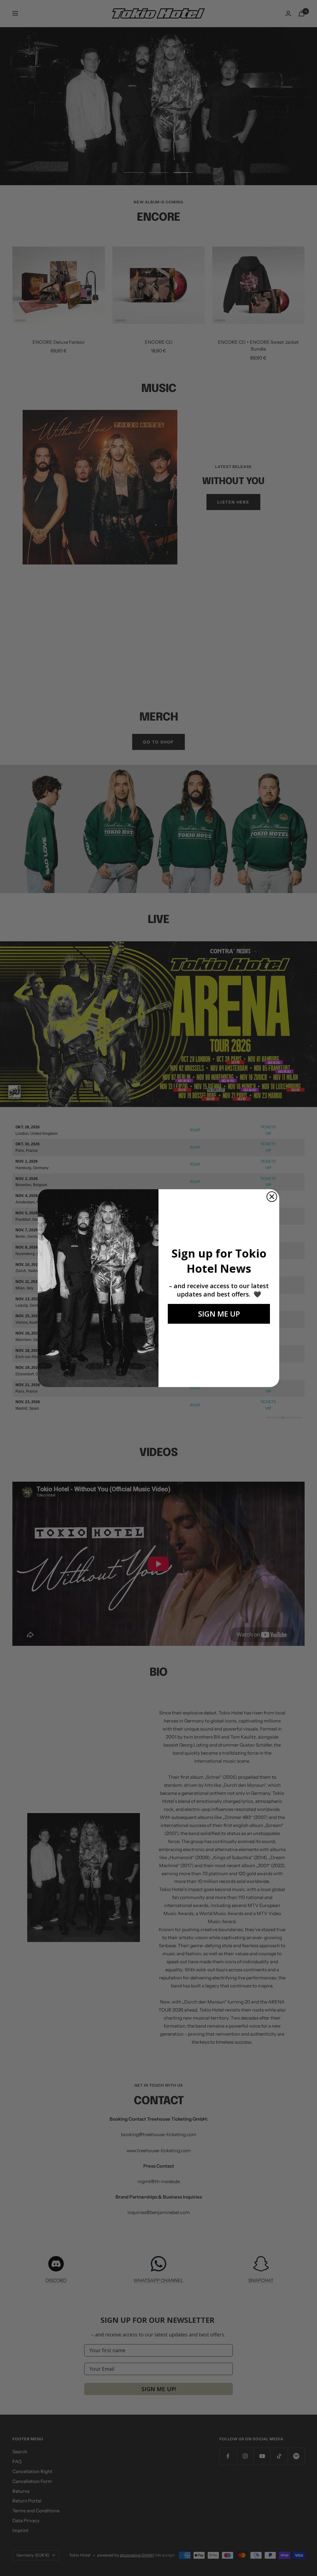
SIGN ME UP (219, 1314)
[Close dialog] (272, 1197)
